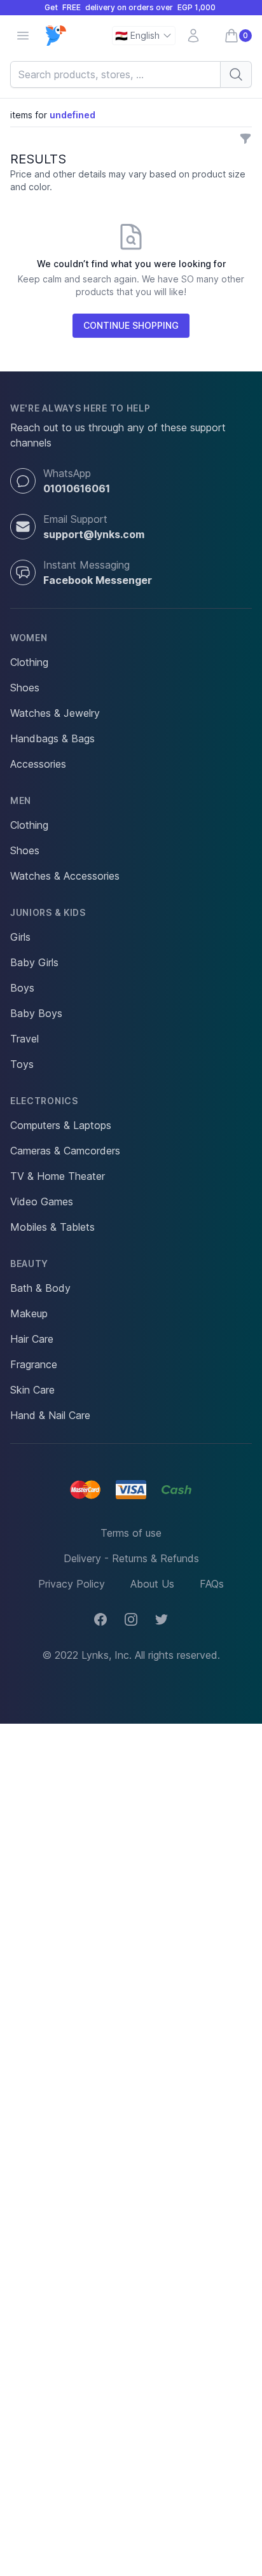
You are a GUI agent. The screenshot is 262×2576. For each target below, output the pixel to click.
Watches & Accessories (65, 876)
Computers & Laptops (61, 1125)
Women (29, 638)
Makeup (29, 1313)
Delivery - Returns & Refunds (131, 1558)
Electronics (44, 1101)
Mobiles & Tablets (52, 1227)
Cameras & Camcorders (65, 1151)
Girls (20, 937)
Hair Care (32, 1339)
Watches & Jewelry (55, 713)
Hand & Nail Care (50, 1415)
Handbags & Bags (52, 738)
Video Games (42, 1201)
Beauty (29, 1264)
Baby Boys (36, 1013)
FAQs (212, 1584)
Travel (24, 1039)
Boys (22, 988)
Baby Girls (34, 962)
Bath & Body (40, 1288)
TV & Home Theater (58, 1176)
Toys (22, 1064)
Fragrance (34, 1364)
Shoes (25, 688)
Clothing (29, 662)
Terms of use (131, 1533)
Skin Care (32, 1390)
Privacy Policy (72, 1584)
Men (21, 800)
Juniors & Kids (48, 912)
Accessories (38, 764)
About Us (152, 1584)
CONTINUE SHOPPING (131, 325)
